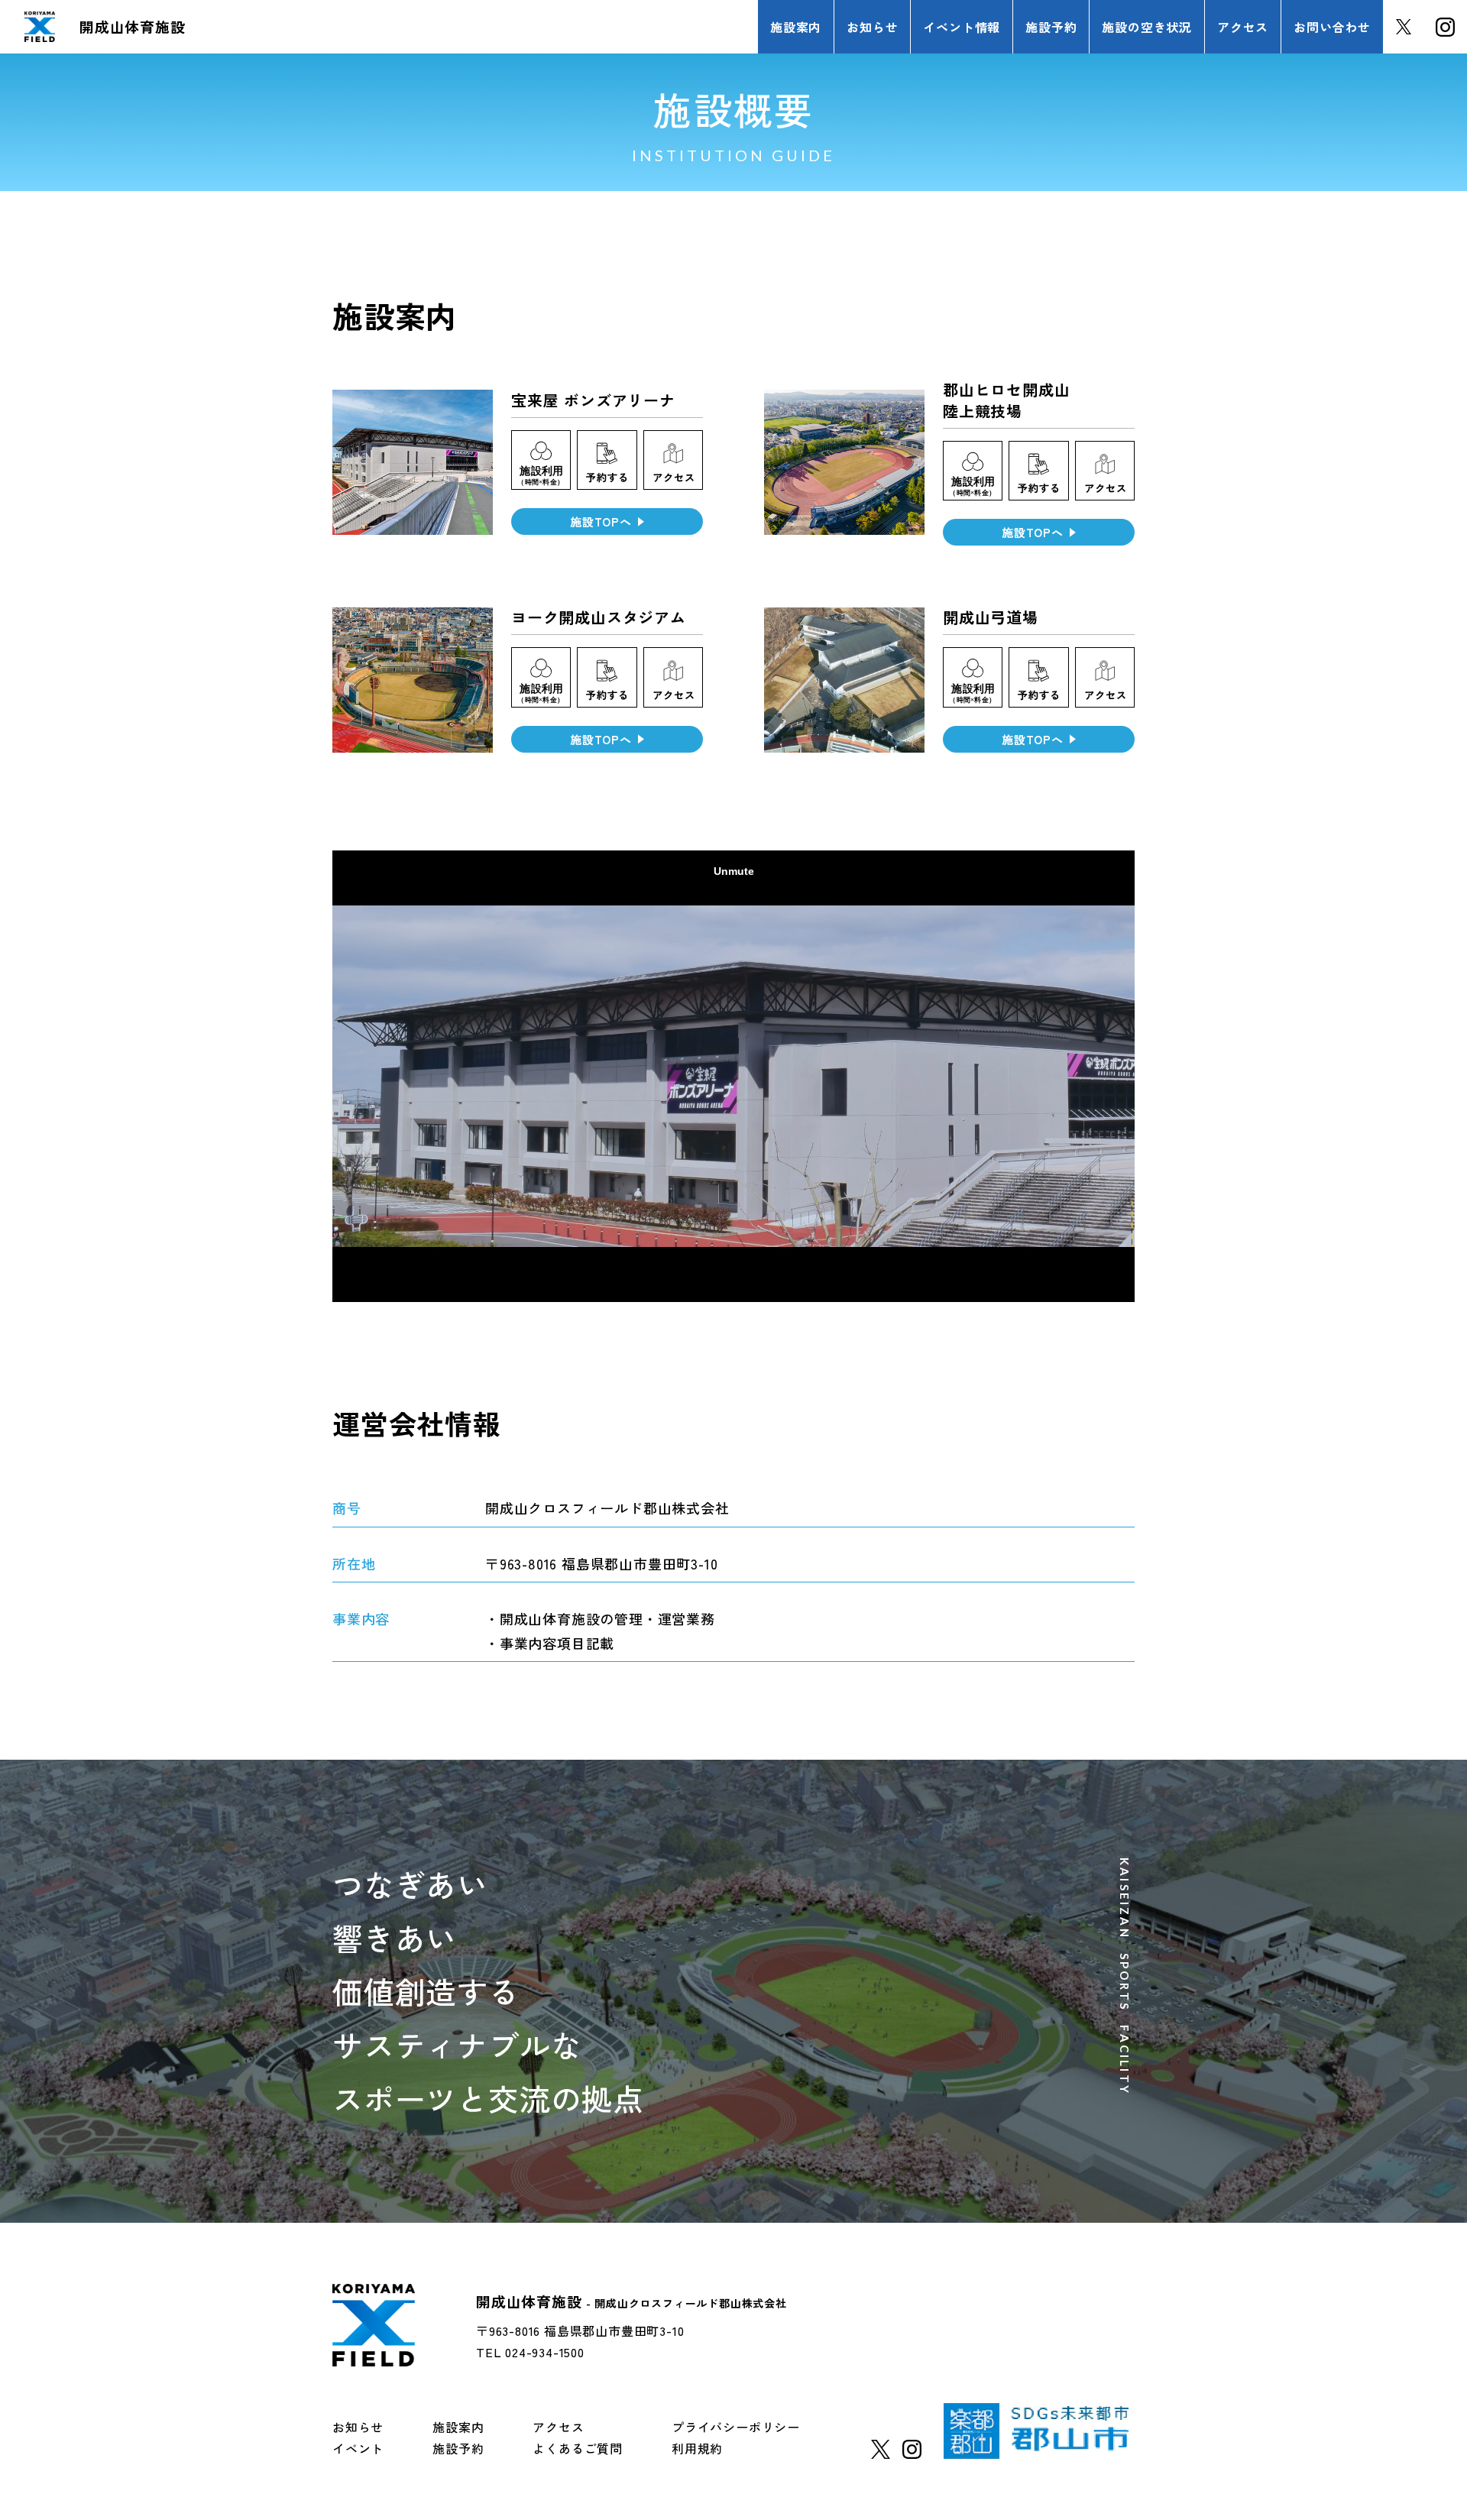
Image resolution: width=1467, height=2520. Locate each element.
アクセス (558, 2427)
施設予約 (458, 2448)
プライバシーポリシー (736, 2427)
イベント (358, 2448)
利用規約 (697, 2448)
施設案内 (458, 2427)
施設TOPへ (601, 521)
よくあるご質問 (578, 2448)
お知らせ (358, 2427)
